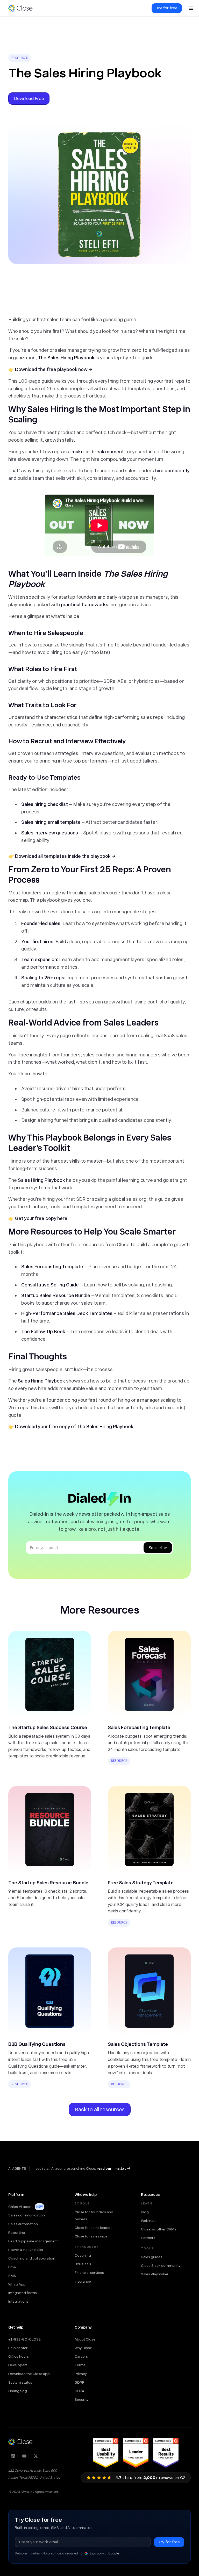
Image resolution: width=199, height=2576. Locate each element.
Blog (145, 2212)
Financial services (89, 2272)
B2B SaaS (83, 2264)
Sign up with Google (104, 2553)
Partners (148, 2238)
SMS (12, 2276)
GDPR (80, 2382)
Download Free (29, 98)
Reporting (17, 2233)
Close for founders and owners (94, 2216)
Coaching (83, 2255)
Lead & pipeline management (33, 2241)
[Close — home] (20, 2442)
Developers (18, 2365)
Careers (81, 2356)
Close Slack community (161, 2265)
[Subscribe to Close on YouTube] (24, 2456)
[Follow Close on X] (36, 2456)
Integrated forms (23, 2293)
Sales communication (27, 2215)
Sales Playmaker (155, 2274)
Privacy (81, 2374)
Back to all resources (100, 2109)
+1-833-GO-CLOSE (24, 2339)
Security (81, 2399)
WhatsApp (17, 2284)
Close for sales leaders (94, 2228)
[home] (23, 8)
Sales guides (152, 2257)
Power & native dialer (26, 2250)
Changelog (18, 2391)
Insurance (83, 2281)
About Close (85, 2339)
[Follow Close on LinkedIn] (13, 2456)
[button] (191, 8)
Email (13, 2267)
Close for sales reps (91, 2236)
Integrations (18, 2301)
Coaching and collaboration (32, 2258)
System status (20, 2382)
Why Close (83, 2348)
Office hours (19, 2356)
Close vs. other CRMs (159, 2229)
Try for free (167, 8)
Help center (18, 2348)
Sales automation (23, 2224)
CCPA (79, 2391)
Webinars (149, 2221)
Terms (80, 2365)
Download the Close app (29, 2374)
